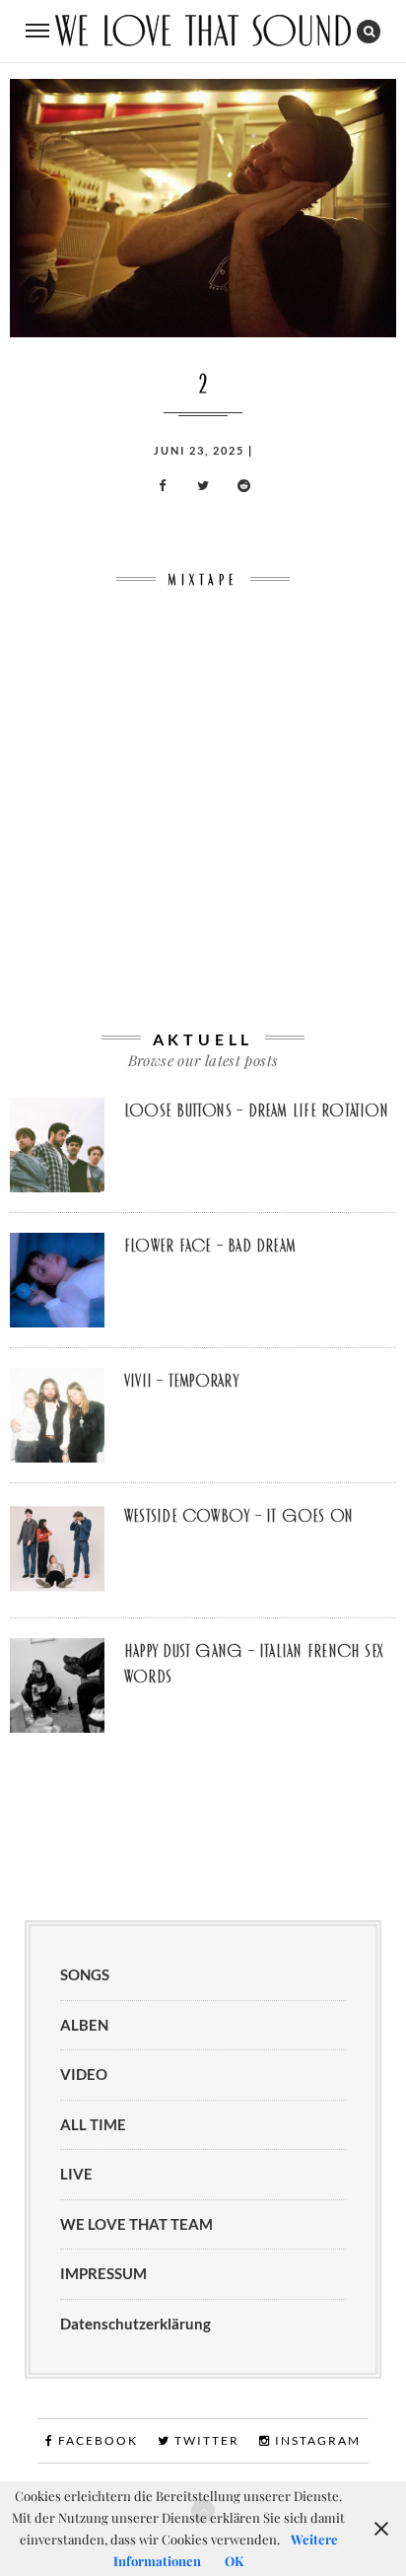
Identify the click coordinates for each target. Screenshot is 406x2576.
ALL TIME (93, 2124)
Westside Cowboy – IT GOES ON (238, 1516)
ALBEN (84, 2025)
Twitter (205, 2440)
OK (234, 2561)
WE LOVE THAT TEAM (136, 2224)
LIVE (76, 2174)
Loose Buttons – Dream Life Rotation (256, 1110)
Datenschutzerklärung (135, 2324)
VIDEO (84, 2074)
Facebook (96, 2440)
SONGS (85, 1974)
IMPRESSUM (103, 2273)
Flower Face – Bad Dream (210, 1246)
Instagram (316, 2440)
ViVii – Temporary (181, 1381)
